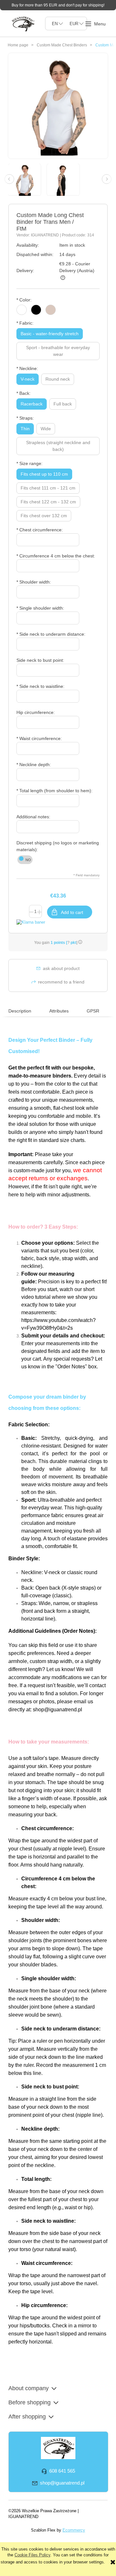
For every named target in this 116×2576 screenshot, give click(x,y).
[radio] (22, 310)
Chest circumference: (40, 530)
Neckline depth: (34, 765)
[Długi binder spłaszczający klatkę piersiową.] (66, 179)
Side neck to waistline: (40, 686)
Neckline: (27, 368)
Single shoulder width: (40, 608)
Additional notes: (33, 817)
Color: (24, 300)
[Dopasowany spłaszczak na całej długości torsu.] (28, 179)
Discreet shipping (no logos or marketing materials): (58, 846)
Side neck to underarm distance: (51, 634)
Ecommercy (74, 2530)
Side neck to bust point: (40, 660)
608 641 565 (62, 2471)
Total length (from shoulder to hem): (54, 791)
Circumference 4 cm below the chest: (56, 556)
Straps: (25, 418)
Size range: (29, 463)
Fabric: (25, 323)
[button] (95, 24)
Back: (24, 393)
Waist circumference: (39, 738)
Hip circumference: (36, 712)
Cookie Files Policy (32, 2555)
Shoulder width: (34, 582)
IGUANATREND (45, 235)
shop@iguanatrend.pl (58, 1710)
